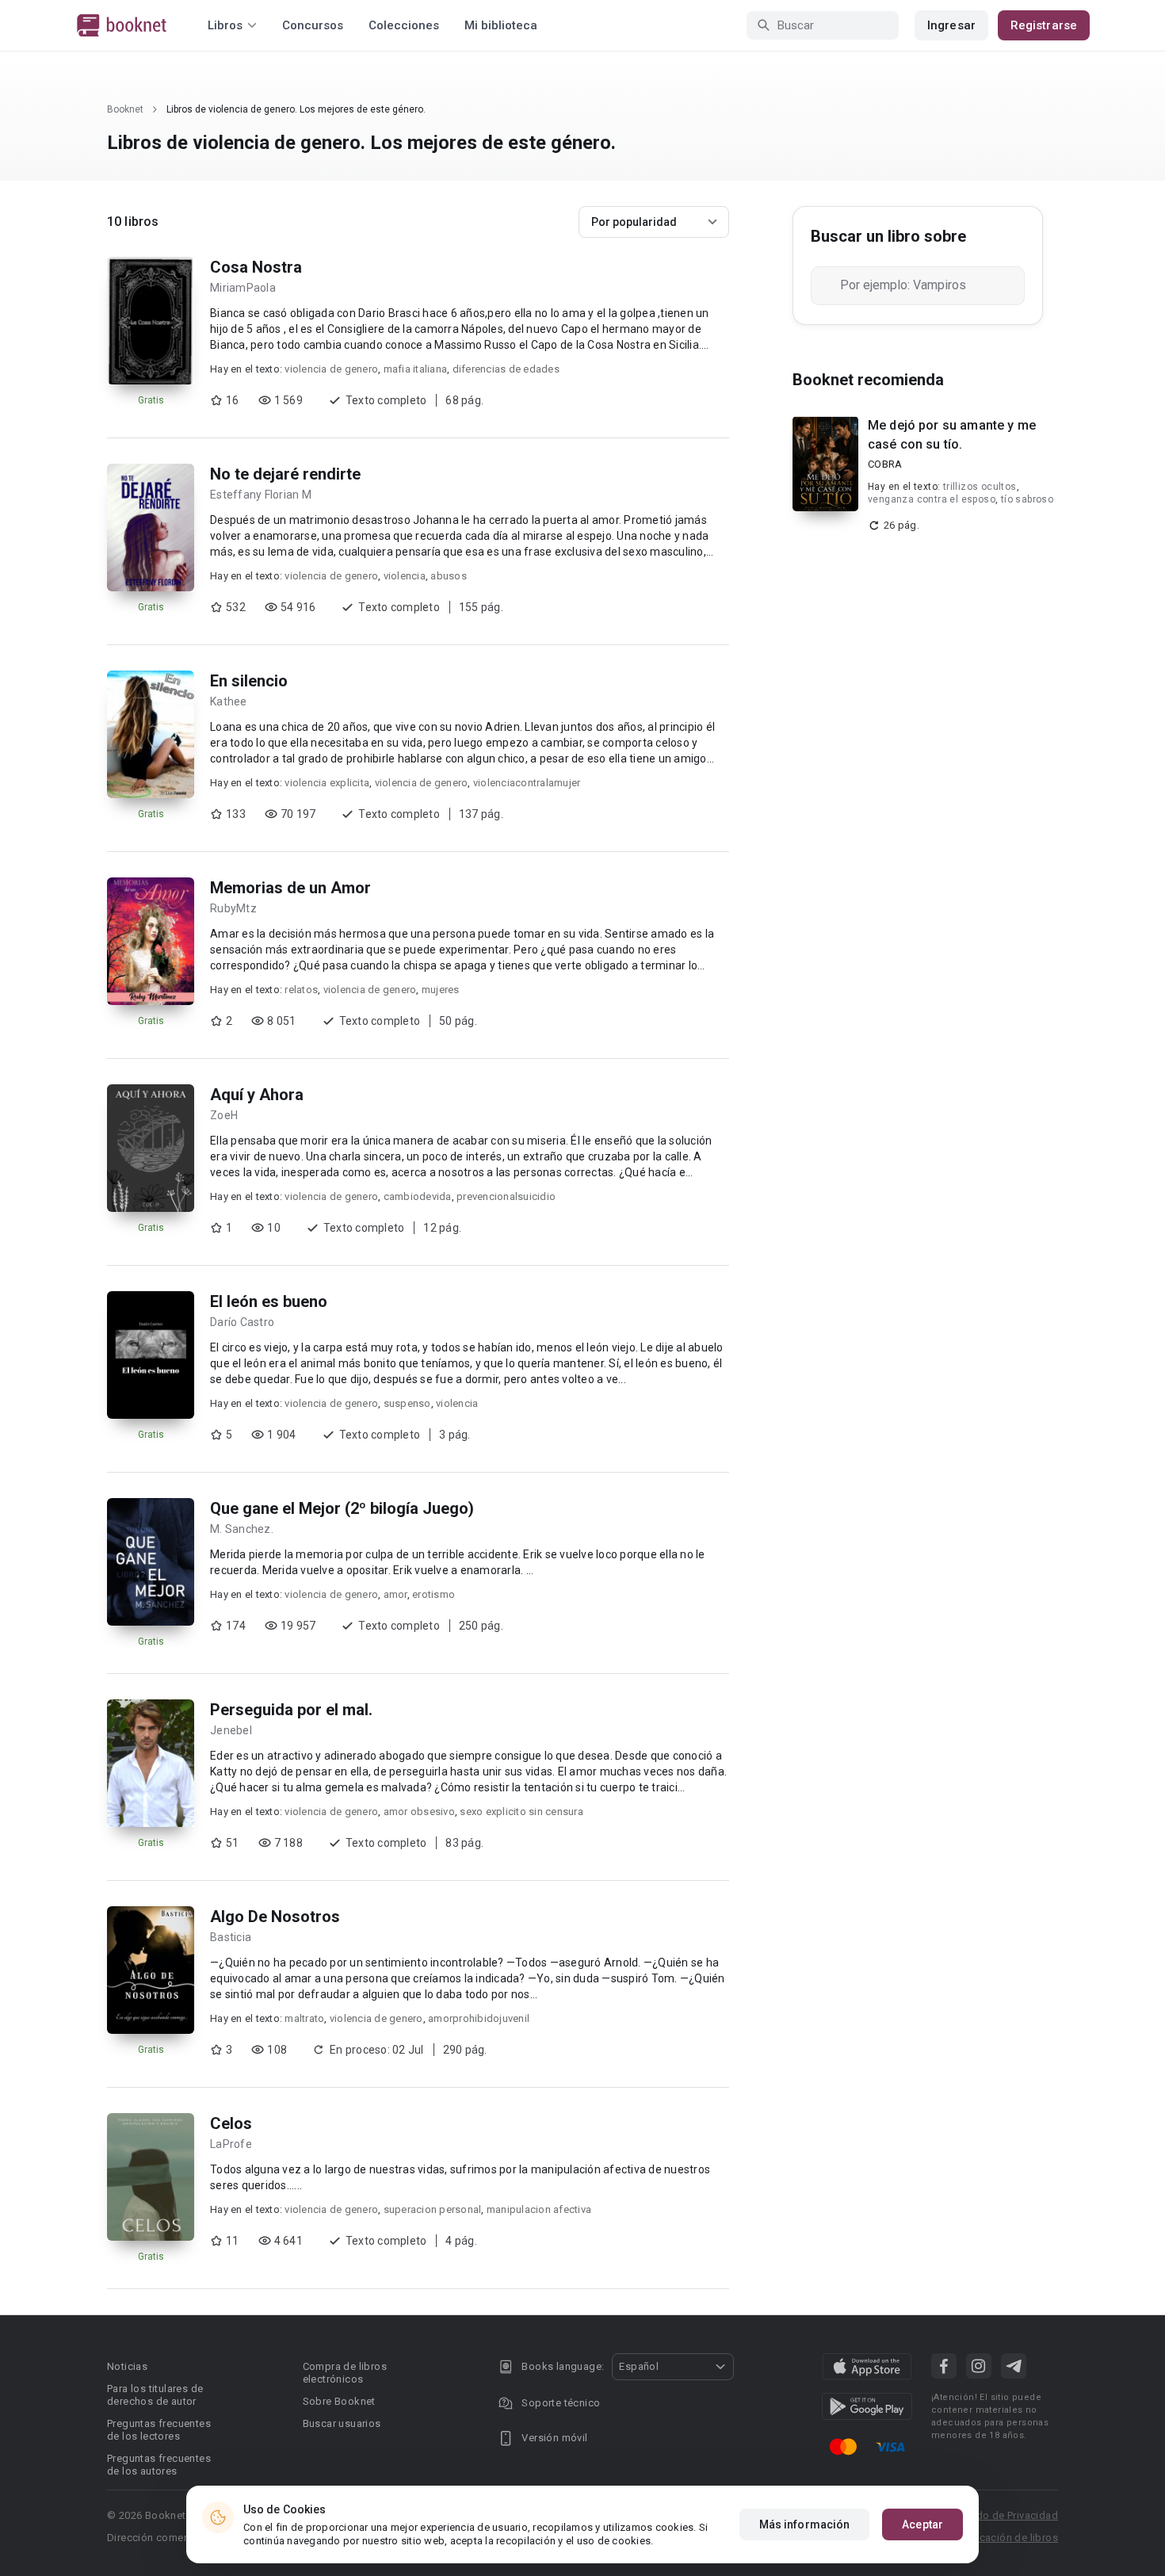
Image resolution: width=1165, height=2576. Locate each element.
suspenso (407, 1403)
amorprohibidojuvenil (479, 2018)
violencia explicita (327, 783)
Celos (231, 2123)
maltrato (304, 2018)
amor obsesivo (419, 1812)
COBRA (885, 464)
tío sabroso (1027, 499)
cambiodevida (418, 1196)
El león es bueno (269, 1301)
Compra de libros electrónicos (345, 2373)
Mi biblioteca (501, 25)
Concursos (313, 25)
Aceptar (922, 2524)
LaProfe (231, 2144)
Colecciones (404, 25)
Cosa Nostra (256, 267)
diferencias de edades (506, 369)
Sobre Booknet (339, 2401)
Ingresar (951, 25)
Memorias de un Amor (290, 888)
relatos (301, 990)
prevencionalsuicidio (506, 1196)
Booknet (125, 109)
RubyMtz (233, 908)
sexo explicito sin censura (521, 1812)
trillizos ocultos (980, 487)
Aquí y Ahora (257, 1095)
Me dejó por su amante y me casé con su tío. (952, 435)
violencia (405, 576)
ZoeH (224, 1115)
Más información (805, 2524)
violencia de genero (331, 369)
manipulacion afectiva (539, 2209)
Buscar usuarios (342, 2423)
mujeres (441, 990)
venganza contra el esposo (932, 499)
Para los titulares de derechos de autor (155, 2395)
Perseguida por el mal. (291, 1710)
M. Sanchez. (242, 1529)
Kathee (229, 701)
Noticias (127, 2366)
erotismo (434, 1594)
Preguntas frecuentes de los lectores (159, 2430)
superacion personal (433, 2209)
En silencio (249, 681)
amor (395, 1594)
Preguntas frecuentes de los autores (159, 2465)
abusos (449, 576)
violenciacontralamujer (527, 783)
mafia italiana (416, 369)
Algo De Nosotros (275, 1917)
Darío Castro (242, 1322)
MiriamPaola (243, 288)
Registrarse (1044, 25)
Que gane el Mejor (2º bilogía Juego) (342, 1508)
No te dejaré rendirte (285, 474)
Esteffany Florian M (261, 495)
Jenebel (231, 1730)
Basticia (231, 1937)
